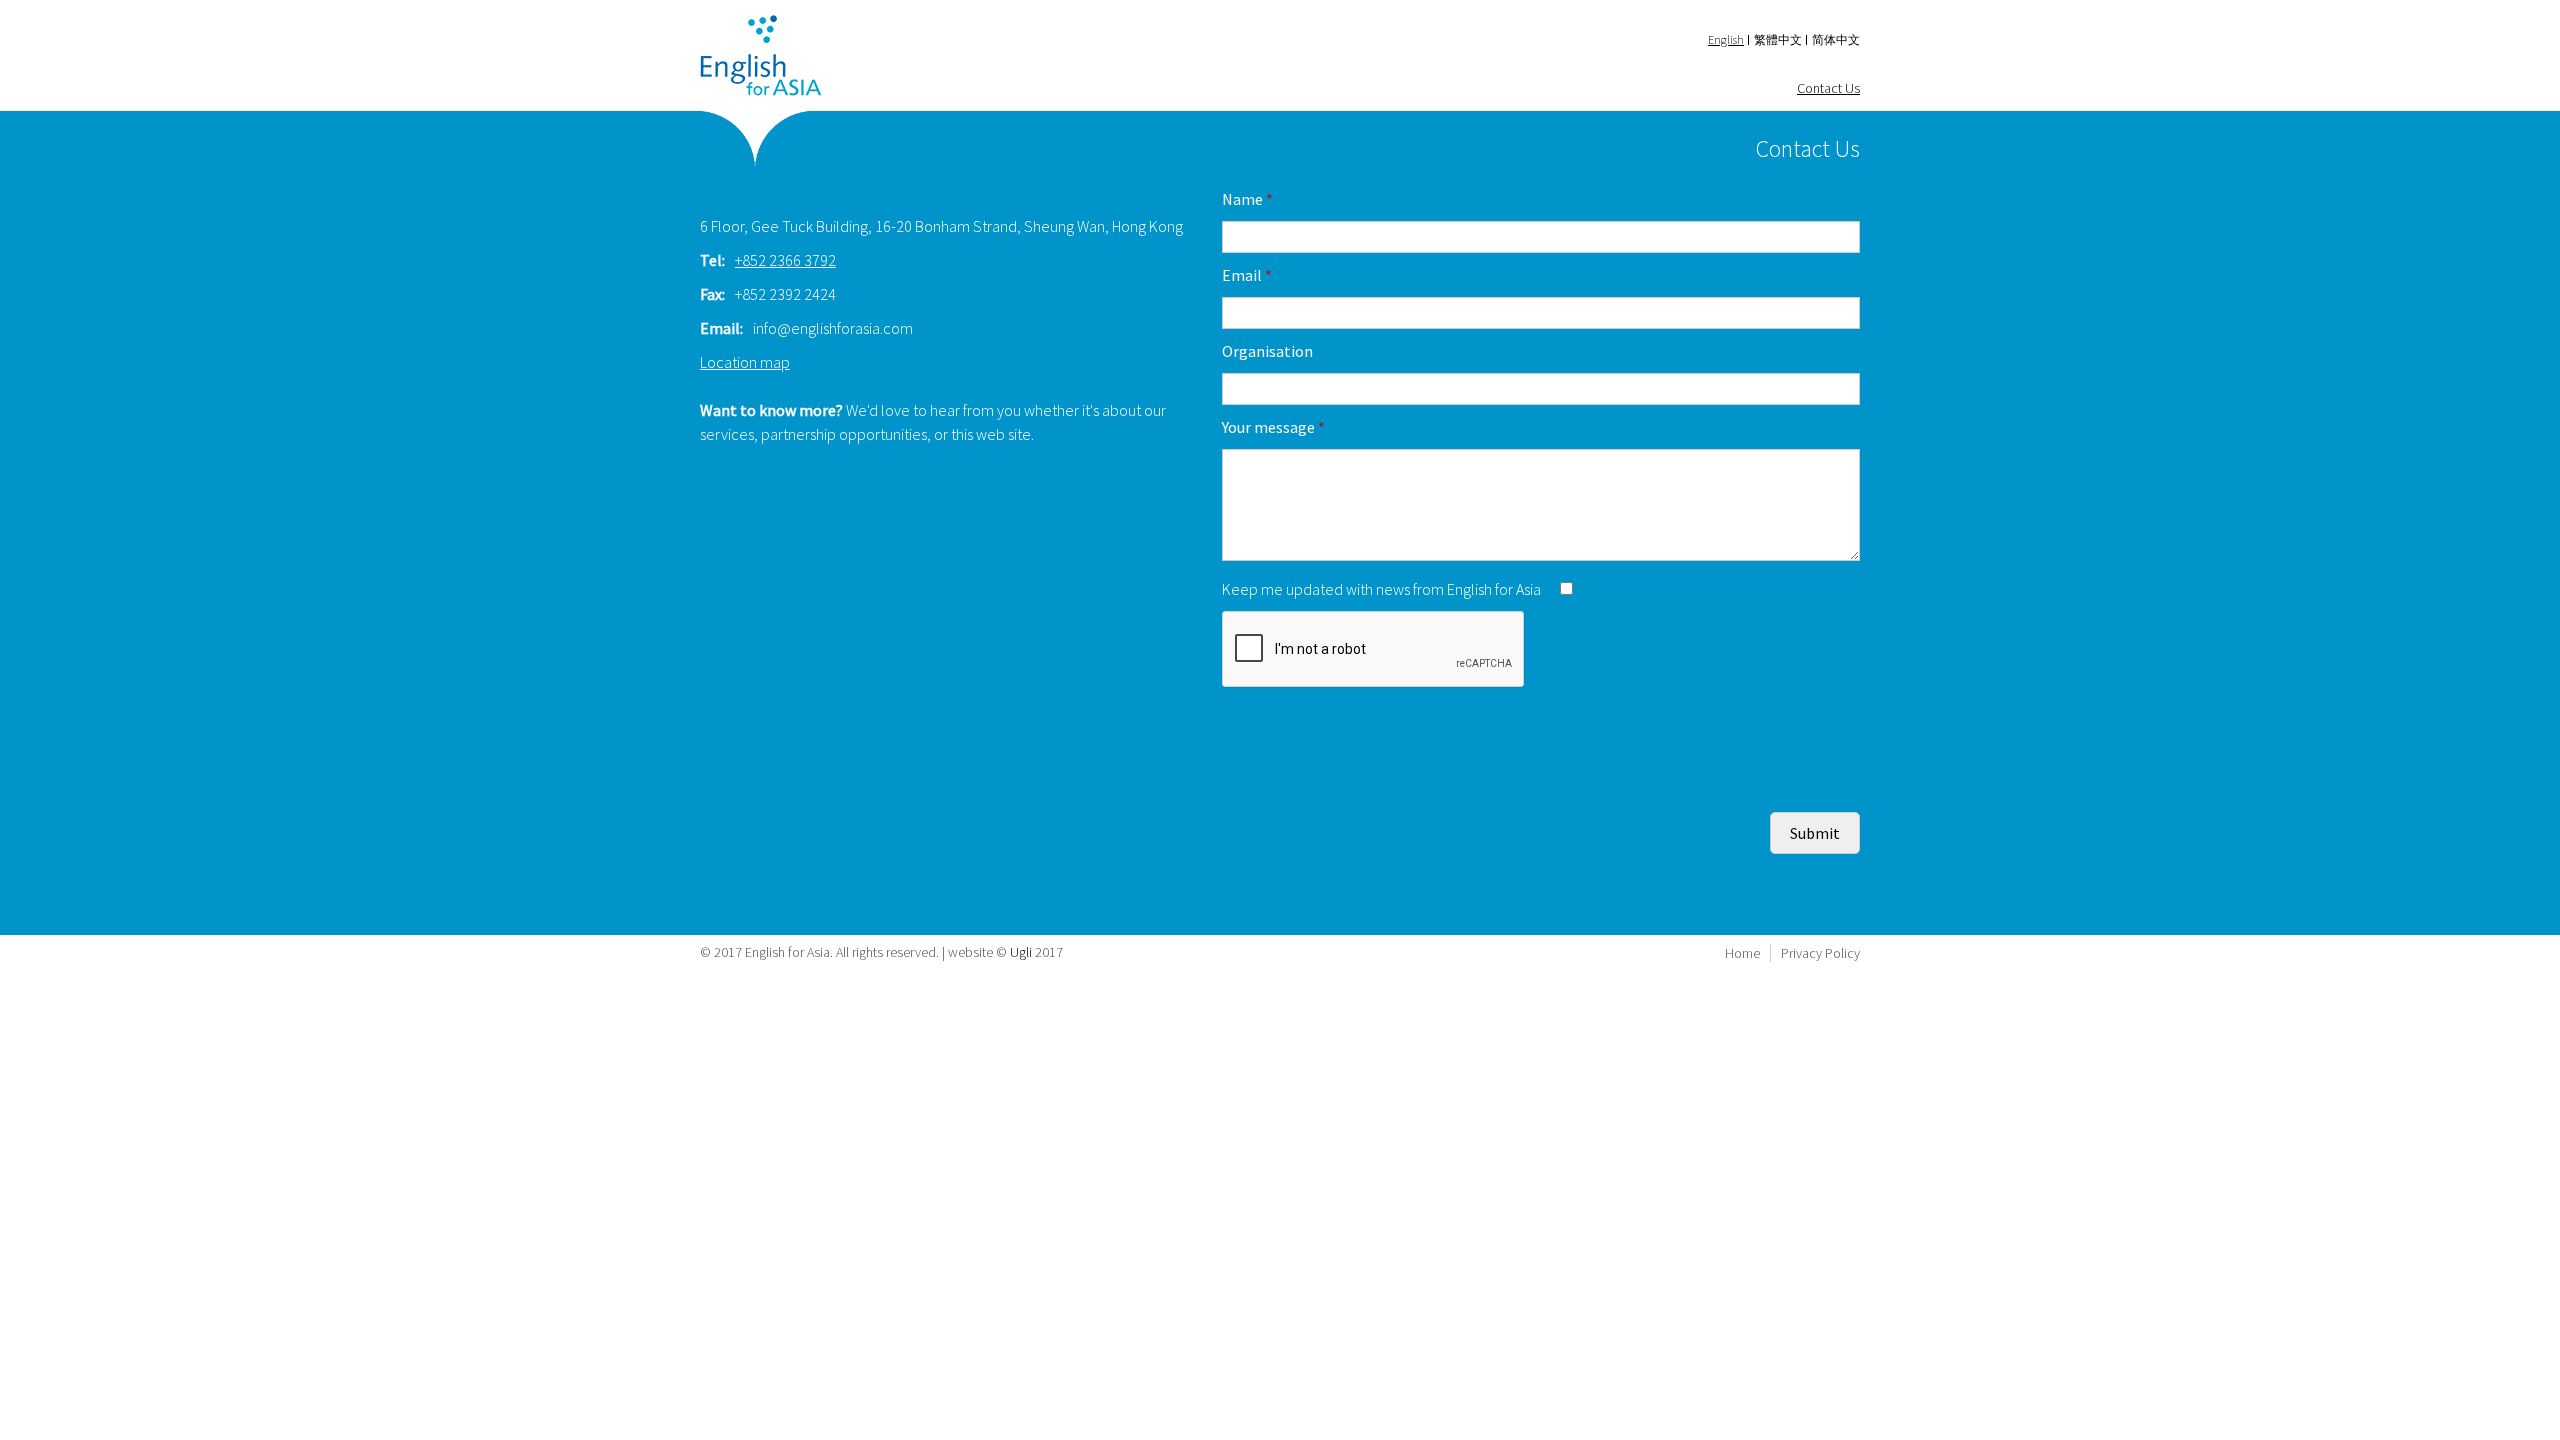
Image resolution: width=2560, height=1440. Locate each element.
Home (1742, 953)
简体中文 (1836, 39)
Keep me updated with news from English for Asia (1383, 589)
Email (1247, 275)
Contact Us (1828, 88)
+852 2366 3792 (785, 260)
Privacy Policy (1820, 953)
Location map (745, 362)
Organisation (1267, 351)
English (1726, 39)
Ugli (1021, 952)
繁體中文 (1778, 39)
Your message (1273, 427)
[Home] (761, 55)
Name (1247, 199)
